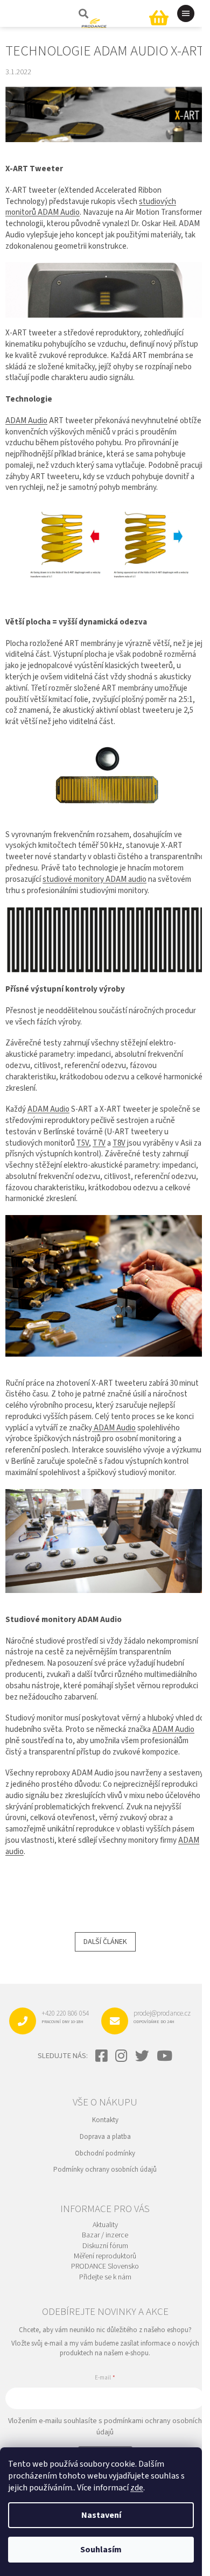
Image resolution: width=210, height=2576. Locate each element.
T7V (99, 1143)
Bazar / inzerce (105, 2235)
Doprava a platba (105, 2137)
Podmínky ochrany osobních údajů (105, 2170)
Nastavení (101, 2515)
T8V (119, 1143)
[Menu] (186, 13)
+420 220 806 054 (65, 2017)
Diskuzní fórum (105, 2246)
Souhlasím (101, 2550)
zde (137, 2488)
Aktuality (105, 2225)
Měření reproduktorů (105, 2256)
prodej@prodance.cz (162, 2017)
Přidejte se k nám (105, 2277)
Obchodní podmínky (105, 2153)
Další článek (105, 1942)
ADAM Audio (26, 421)
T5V (83, 1143)
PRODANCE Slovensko (105, 2267)
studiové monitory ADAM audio (94, 879)
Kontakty (105, 2120)
